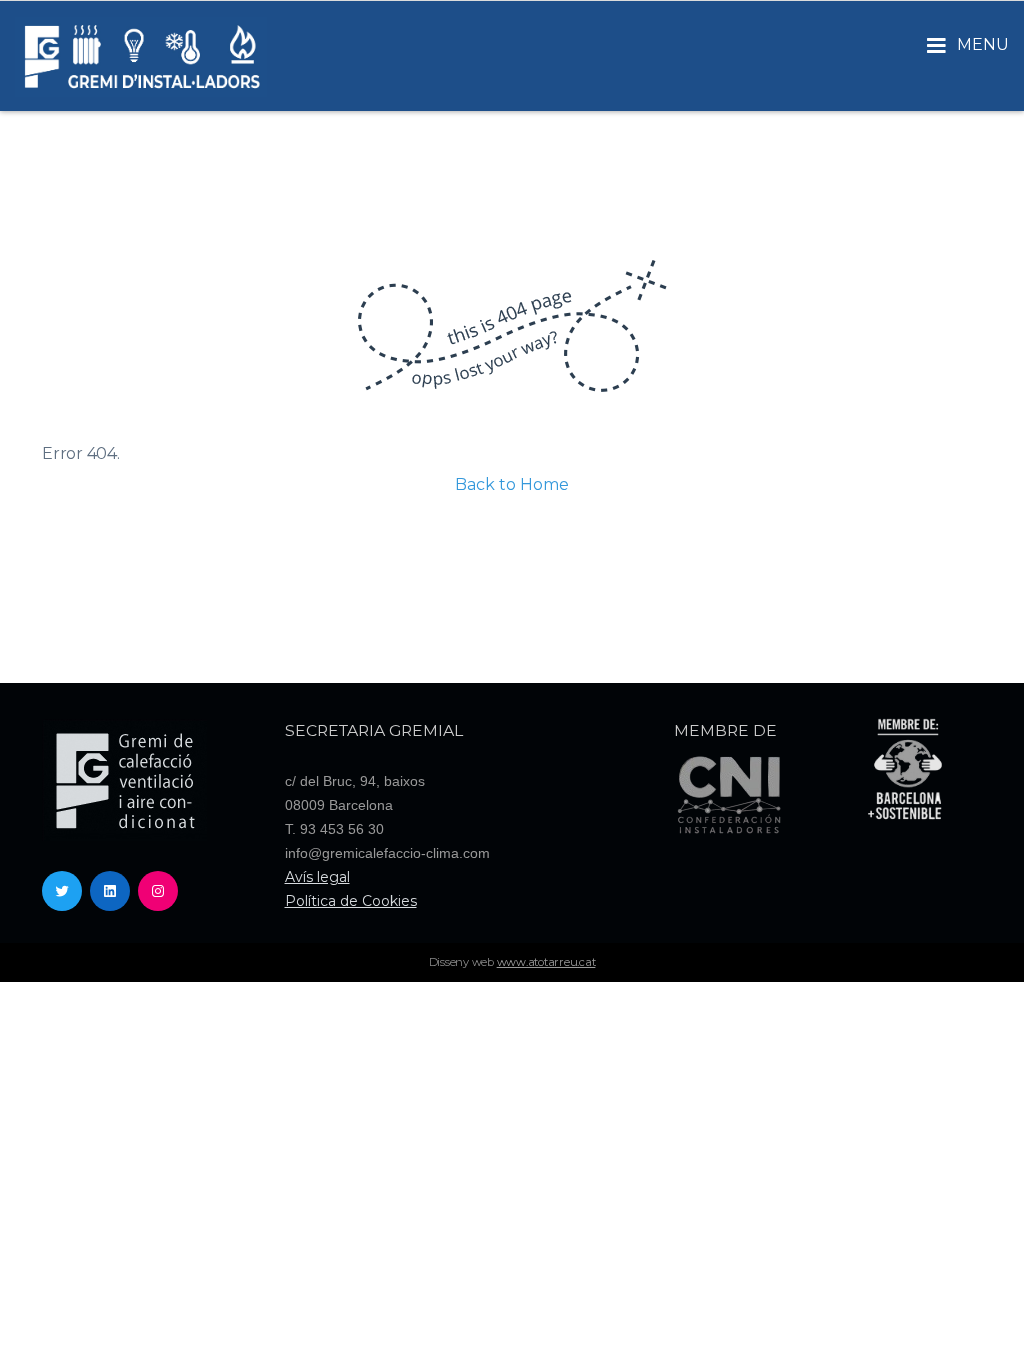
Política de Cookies (351, 901)
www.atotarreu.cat (546, 962)
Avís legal (317, 877)
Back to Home (512, 484)
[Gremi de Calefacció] (141, 55)
